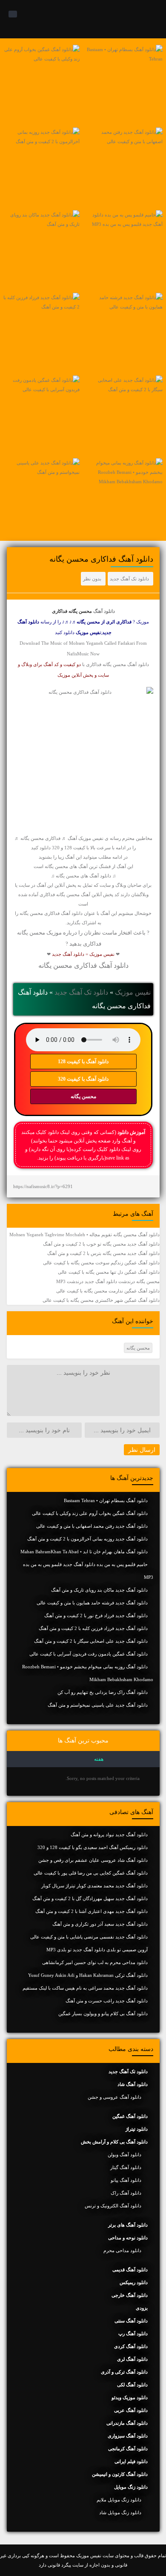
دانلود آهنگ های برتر (128, 2225)
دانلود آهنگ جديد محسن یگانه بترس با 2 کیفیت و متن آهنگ (103, 1253)
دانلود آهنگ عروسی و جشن (114, 2097)
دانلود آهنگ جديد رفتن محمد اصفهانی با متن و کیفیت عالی (92, 1526)
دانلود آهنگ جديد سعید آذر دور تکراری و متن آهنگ (100, 1924)
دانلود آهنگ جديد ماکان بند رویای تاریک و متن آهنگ (99, 1590)
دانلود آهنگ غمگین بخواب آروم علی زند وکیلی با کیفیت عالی (90, 1513)
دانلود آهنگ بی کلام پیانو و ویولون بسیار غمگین (103, 2013)
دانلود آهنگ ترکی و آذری (124, 2372)
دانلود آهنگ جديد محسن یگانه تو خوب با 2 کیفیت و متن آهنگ (101, 1244)
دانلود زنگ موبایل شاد (120, 2513)
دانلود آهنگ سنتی (131, 2321)
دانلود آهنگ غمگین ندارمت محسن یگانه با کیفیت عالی (108, 1291)
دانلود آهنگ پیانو (126, 2180)
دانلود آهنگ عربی (131, 2410)
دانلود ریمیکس (134, 2282)
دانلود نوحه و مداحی (128, 2238)
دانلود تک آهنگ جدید (129, 579)
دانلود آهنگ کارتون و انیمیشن (120, 2474)
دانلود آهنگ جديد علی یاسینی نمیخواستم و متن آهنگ (98, 1705)
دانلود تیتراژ (137, 2129)
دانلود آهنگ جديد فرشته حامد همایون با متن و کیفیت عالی (92, 1603)
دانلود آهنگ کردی (131, 2346)
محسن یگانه (83, 1096)
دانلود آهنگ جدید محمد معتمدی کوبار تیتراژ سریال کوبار (94, 1886)
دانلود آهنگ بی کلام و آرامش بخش (114, 2142)
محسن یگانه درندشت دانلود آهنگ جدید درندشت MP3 (108, 1281)
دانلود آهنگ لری (132, 2359)
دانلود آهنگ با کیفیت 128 (83, 1062)
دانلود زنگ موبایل (131, 2487)
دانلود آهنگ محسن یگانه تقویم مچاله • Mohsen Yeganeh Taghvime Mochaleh (84, 1235)
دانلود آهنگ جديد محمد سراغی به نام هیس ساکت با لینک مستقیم (85, 1988)
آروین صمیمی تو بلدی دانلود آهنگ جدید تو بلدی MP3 (97, 1950)
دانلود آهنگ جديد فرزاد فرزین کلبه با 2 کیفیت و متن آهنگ (93, 1628)
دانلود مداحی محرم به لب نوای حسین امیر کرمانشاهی (95, 1962)
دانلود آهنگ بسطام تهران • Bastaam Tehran (106, 1500)
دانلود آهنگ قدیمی (130, 2270)
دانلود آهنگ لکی (132, 2385)
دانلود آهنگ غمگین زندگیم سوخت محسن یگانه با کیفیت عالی (101, 1263)
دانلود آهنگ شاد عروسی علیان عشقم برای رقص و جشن (93, 1860)
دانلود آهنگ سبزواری (128, 2436)
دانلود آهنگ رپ (133, 2334)
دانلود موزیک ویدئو (130, 2397)
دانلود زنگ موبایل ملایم (119, 2500)
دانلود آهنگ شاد (133, 2084)
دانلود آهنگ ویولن (124, 2155)
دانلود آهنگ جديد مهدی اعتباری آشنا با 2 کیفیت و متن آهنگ (92, 1911)
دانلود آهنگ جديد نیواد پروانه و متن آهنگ (109, 1835)
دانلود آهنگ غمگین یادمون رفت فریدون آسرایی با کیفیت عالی (89, 1654)
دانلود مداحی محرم (122, 2250)
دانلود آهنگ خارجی (130, 2295)
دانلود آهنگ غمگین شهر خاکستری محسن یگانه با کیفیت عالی (101, 1300)
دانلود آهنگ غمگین (130, 2116)
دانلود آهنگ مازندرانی (127, 2423)
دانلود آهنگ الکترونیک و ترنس (113, 2206)
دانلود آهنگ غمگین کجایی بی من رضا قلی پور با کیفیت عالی (91, 1873)
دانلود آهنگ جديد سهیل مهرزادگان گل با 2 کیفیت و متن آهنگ (90, 1898)
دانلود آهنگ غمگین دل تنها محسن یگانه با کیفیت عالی (109, 1272)
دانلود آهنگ (104, 611)
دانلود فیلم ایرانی (131, 2461)
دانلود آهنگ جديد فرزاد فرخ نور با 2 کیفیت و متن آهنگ (96, 1615)
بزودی (142, 2308)
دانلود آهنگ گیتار (126, 2167)
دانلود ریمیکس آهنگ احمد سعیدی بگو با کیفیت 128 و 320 (93, 1847)
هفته (99, 1759)
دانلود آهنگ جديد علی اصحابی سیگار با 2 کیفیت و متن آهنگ (91, 1641)
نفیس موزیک (133, 992)
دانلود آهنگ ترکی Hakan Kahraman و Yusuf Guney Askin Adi (88, 1975)
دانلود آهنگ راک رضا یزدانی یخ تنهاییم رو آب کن (103, 1692)
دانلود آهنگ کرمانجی (128, 2449)
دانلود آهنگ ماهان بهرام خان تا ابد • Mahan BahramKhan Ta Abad (84, 1552)
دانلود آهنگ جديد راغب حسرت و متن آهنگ (107, 2001)
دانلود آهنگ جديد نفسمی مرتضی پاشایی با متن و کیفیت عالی (89, 1937)
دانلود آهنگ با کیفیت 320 (83, 1079)
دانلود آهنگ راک (126, 2193)
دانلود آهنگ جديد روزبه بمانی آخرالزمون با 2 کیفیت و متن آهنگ (87, 1539)
